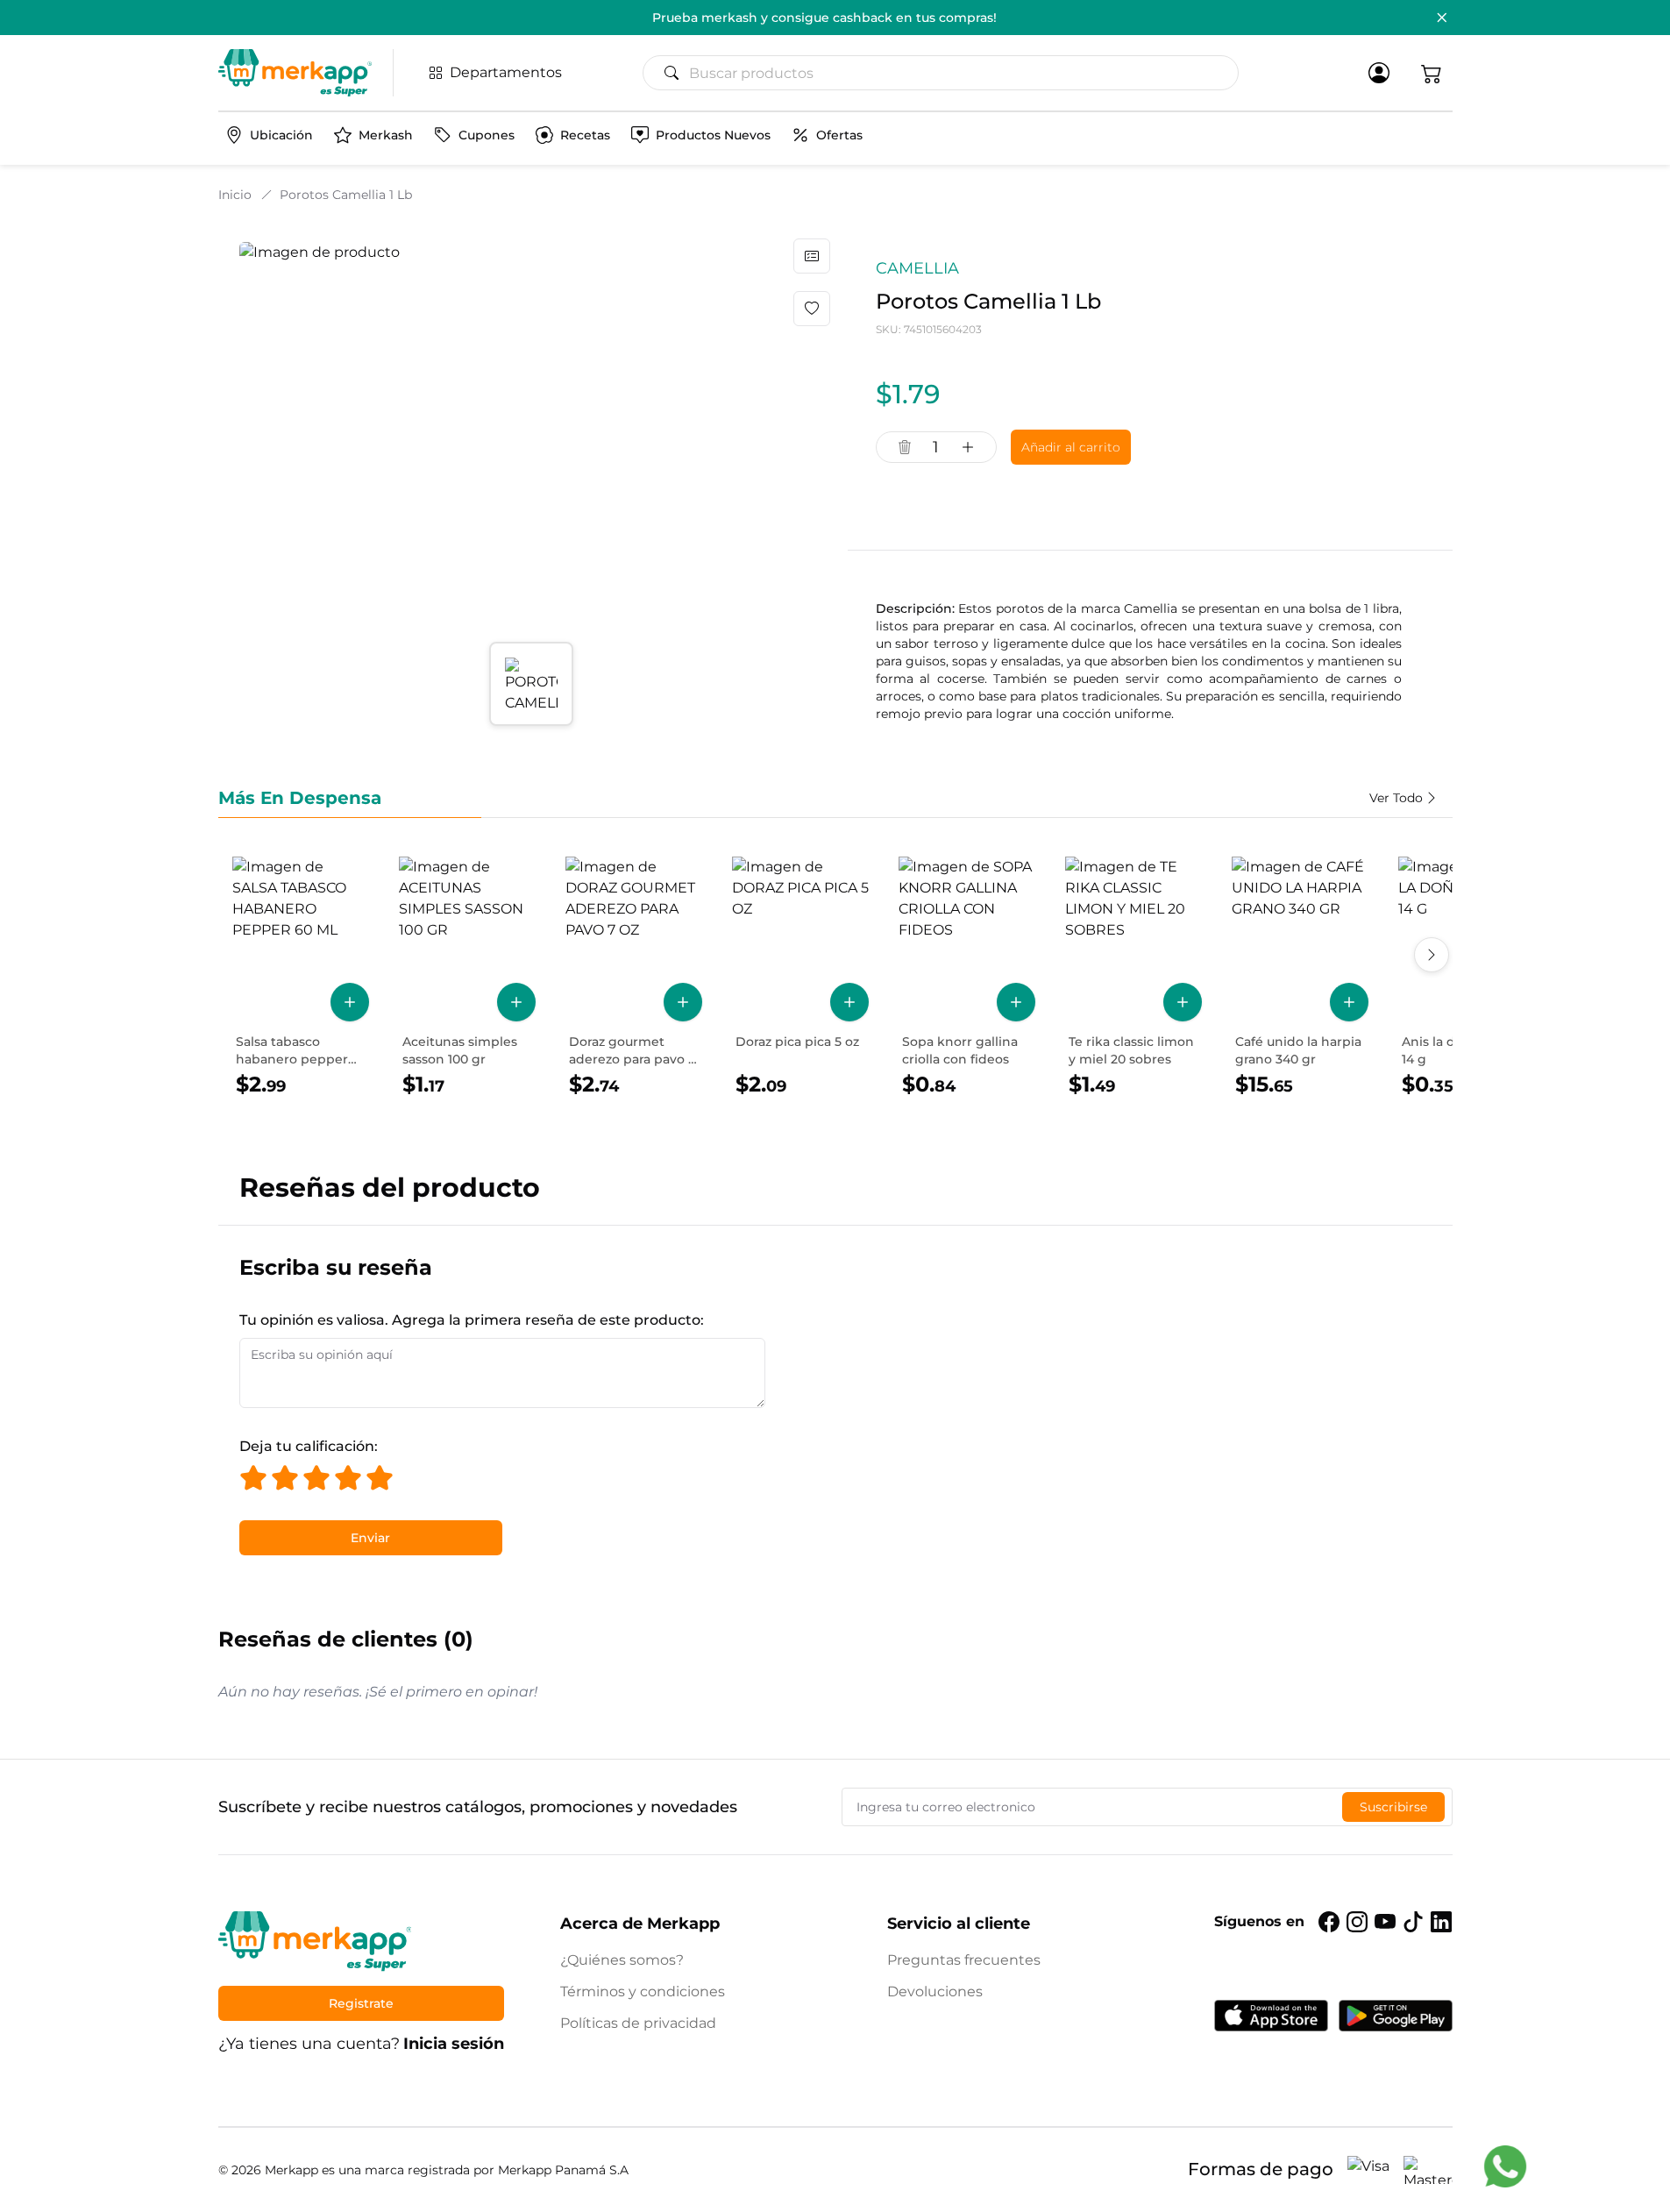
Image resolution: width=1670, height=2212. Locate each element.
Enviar (370, 1538)
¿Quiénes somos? (622, 1960)
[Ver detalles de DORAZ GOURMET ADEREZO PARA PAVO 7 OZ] (634, 978)
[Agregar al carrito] (350, 1002)
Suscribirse (1393, 1807)
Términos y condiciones (643, 1992)
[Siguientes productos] (1432, 955)
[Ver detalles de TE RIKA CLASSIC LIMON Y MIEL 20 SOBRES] (1133, 978)
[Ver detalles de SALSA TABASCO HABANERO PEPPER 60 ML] (301, 978)
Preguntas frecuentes (964, 1960)
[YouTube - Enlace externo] (1385, 1922)
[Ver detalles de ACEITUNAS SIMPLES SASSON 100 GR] (467, 978)
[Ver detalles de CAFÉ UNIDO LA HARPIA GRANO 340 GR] (1300, 978)
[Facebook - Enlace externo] (1329, 1922)
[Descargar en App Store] (1271, 2016)
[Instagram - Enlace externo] (1357, 1922)
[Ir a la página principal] (295, 73)
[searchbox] (948, 73)
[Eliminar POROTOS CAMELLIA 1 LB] (905, 447)
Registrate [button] (361, 2003)
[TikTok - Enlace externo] (1413, 1922)
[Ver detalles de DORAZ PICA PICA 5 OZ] (800, 978)
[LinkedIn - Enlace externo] (1441, 1922)
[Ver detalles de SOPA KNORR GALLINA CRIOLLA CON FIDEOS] (967, 978)
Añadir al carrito (1071, 447)
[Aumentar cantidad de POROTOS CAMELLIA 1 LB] (968, 447)
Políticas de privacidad (638, 2023)
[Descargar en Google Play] (1396, 2016)
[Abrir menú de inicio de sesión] (1379, 73)
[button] (1432, 73)
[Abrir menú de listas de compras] (812, 256)
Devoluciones (935, 1992)
